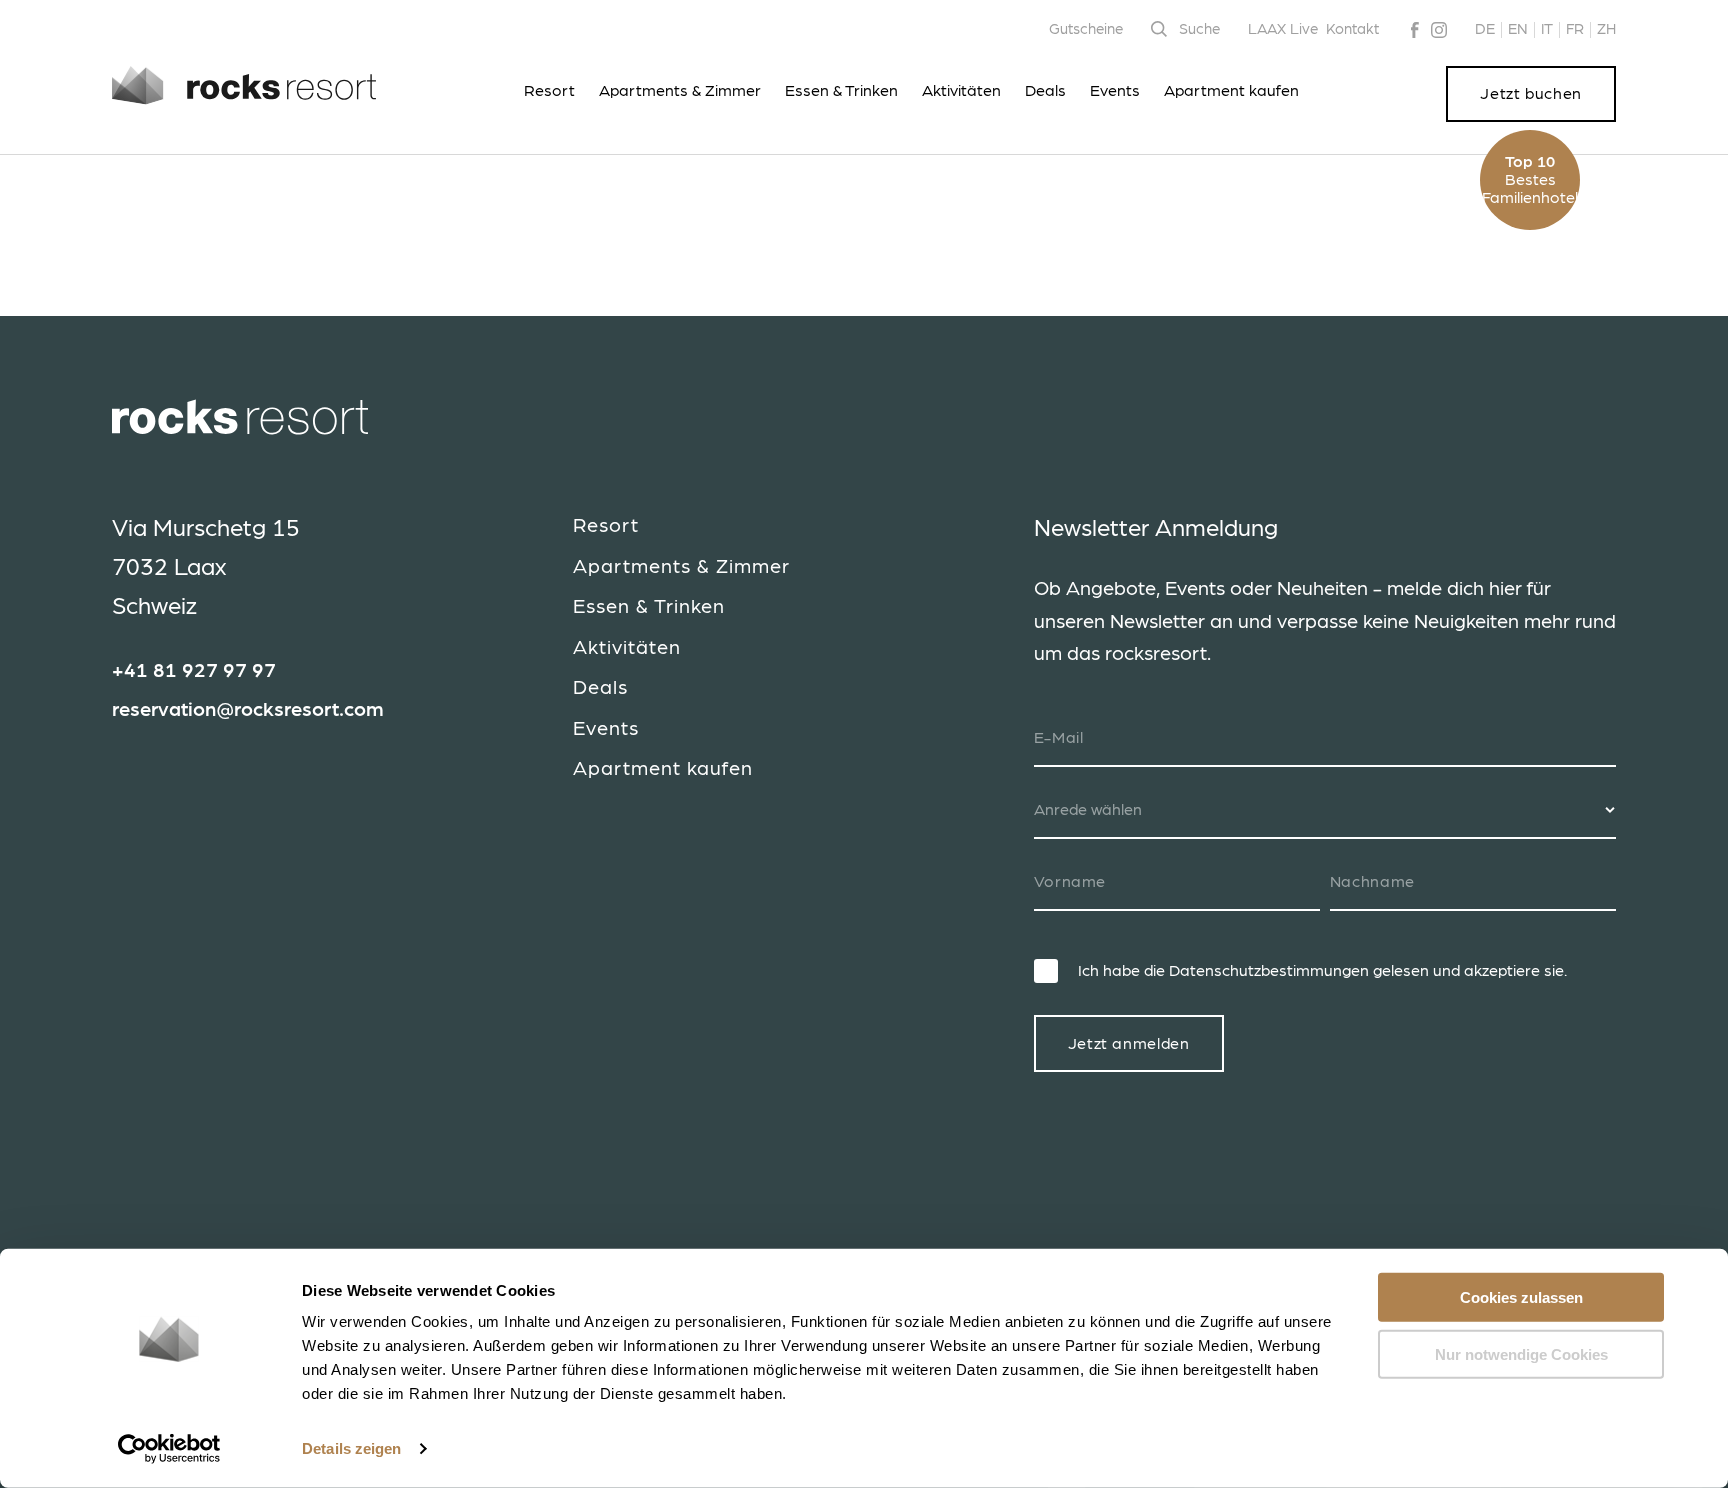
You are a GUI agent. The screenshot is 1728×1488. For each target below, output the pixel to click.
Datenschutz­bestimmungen (1269, 971)
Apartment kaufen (1231, 91)
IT (1547, 29)
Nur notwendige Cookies (1521, 1353)
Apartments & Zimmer (680, 91)
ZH (1606, 29)
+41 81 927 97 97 (194, 671)
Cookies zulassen (1521, 1297)
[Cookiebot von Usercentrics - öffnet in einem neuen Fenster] (169, 1449)
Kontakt (1352, 29)
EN (1518, 29)
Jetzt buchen (1531, 94)
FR (1575, 29)
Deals (1045, 91)
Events (1115, 91)
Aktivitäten (961, 91)
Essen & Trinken (841, 91)
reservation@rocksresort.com (248, 710)
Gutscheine (1086, 29)
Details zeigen (351, 1448)
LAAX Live (1283, 29)
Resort (549, 91)
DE (1485, 29)
